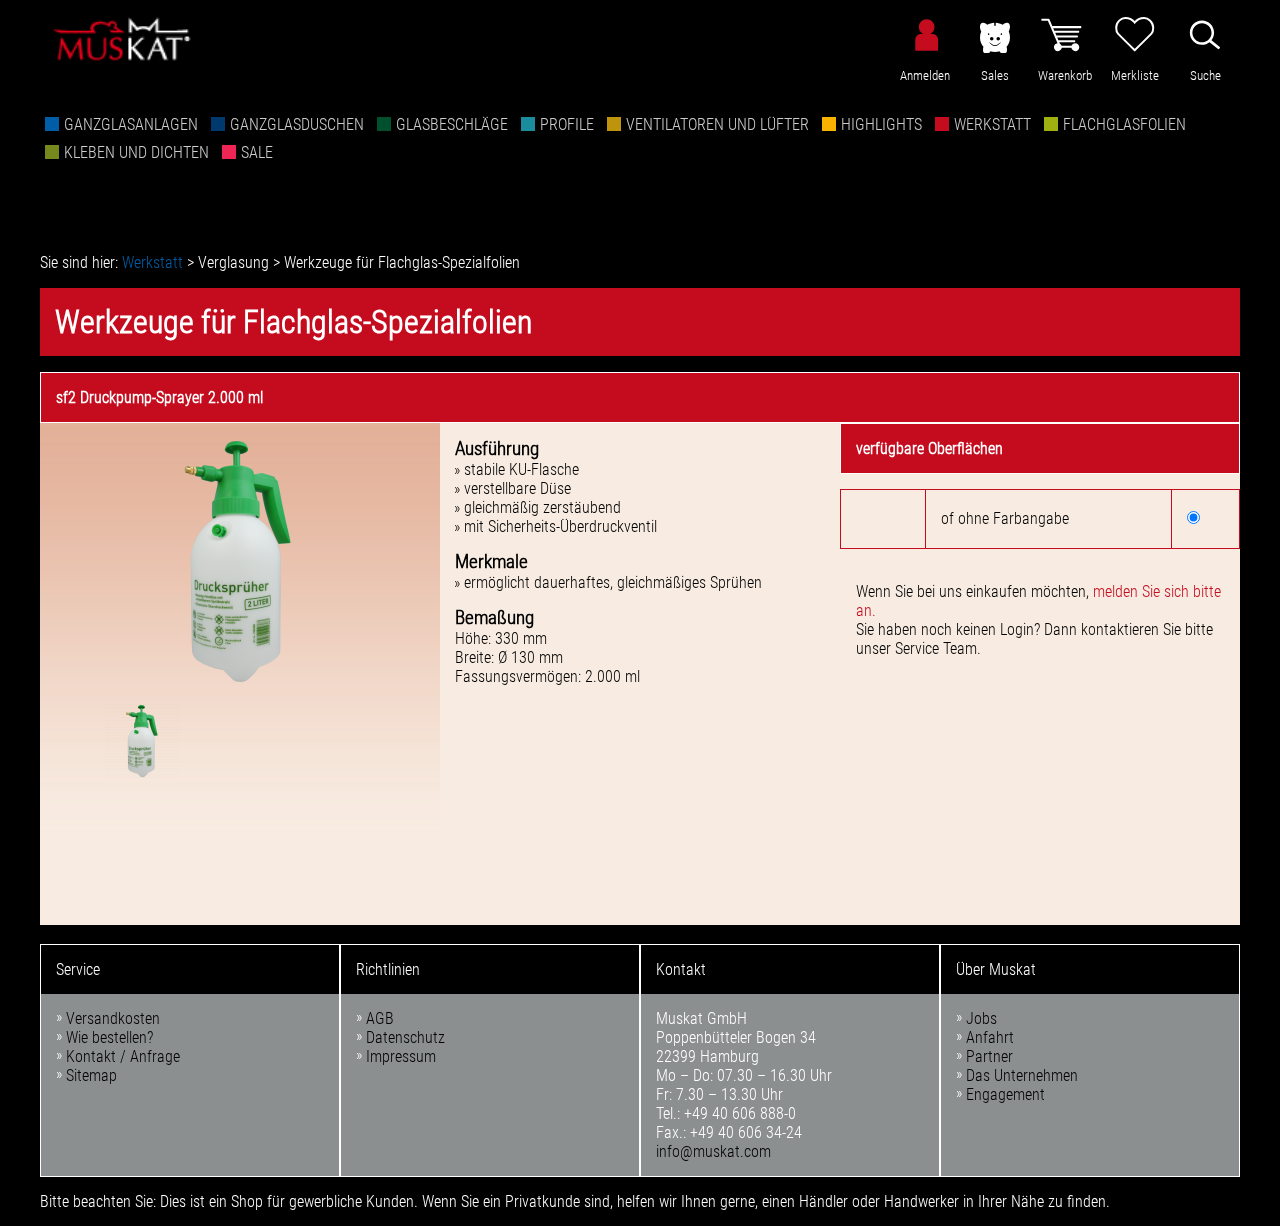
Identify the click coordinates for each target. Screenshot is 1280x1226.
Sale (257, 152)
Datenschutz (405, 1037)
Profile (567, 124)
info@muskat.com (713, 1151)
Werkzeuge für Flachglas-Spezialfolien (402, 262)
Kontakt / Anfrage (123, 1056)
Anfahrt (990, 1037)
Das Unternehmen (1022, 1075)
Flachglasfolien (1124, 124)
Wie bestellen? (109, 1037)
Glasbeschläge (452, 124)
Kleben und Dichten (136, 152)
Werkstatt (992, 124)
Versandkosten (113, 1018)
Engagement (1005, 1094)
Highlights (881, 124)
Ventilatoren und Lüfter (717, 124)
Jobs (981, 1018)
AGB (380, 1018)
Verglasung (233, 262)
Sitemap (91, 1075)
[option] (240, 563)
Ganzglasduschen (297, 124)
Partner (989, 1056)
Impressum (401, 1056)
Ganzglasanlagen (131, 124)
